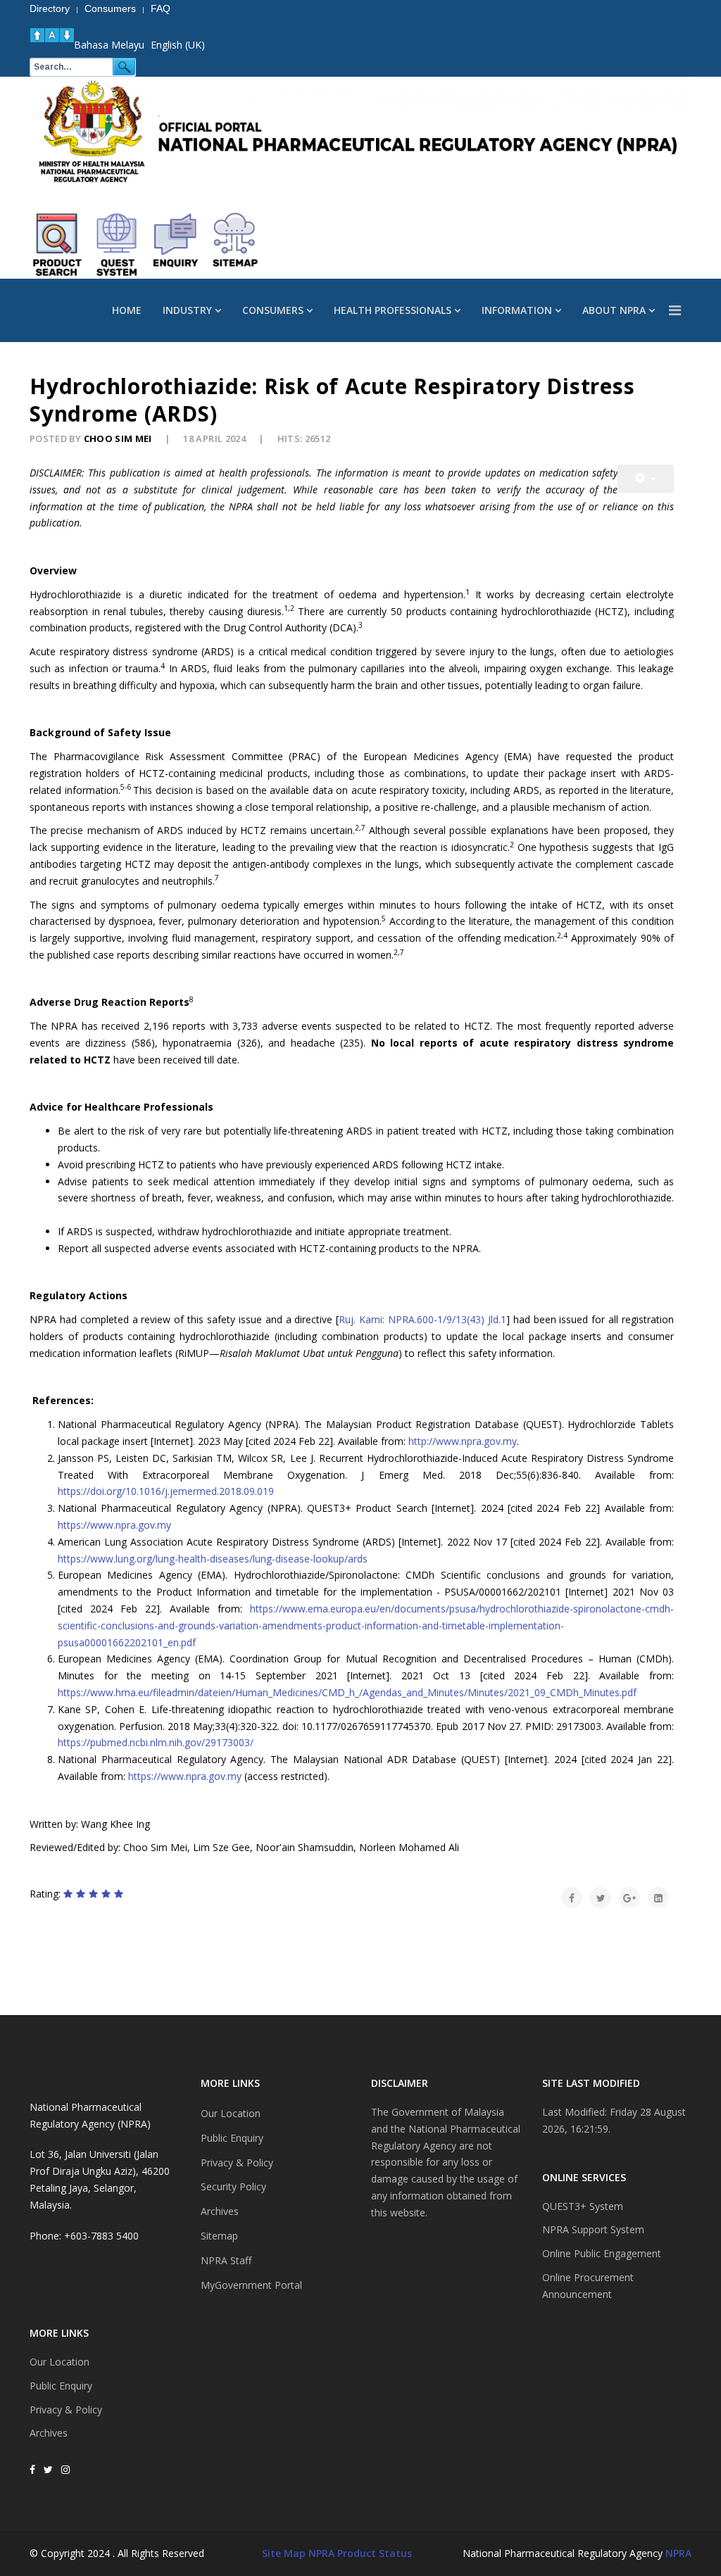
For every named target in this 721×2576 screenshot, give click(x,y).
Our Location (59, 2362)
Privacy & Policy (66, 2410)
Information (517, 310)
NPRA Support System (593, 2229)
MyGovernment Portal (251, 2285)
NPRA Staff (226, 2260)
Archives (49, 2433)
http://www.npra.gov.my (463, 1441)
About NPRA (614, 310)
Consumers (273, 310)
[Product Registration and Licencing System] (117, 245)
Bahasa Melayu (109, 45)
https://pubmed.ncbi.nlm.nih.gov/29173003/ (156, 1742)
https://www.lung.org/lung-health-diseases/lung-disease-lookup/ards (213, 1559)
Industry (187, 310)
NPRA (678, 2553)
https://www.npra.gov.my (114, 1525)
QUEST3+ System (583, 2206)
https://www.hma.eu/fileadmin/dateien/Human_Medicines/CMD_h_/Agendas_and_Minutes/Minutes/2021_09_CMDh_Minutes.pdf (347, 1692)
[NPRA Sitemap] (235, 245)
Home (127, 310)
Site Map (284, 2553)
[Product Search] (58, 245)
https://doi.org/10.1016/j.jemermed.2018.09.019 (166, 1491)
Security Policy (233, 2186)
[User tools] (646, 479)
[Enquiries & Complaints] (176, 245)
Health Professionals (393, 310)
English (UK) (178, 45)
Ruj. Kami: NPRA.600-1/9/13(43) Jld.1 (422, 1319)
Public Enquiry (61, 2386)
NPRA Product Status (360, 2553)
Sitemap (219, 2236)
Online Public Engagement (602, 2253)
